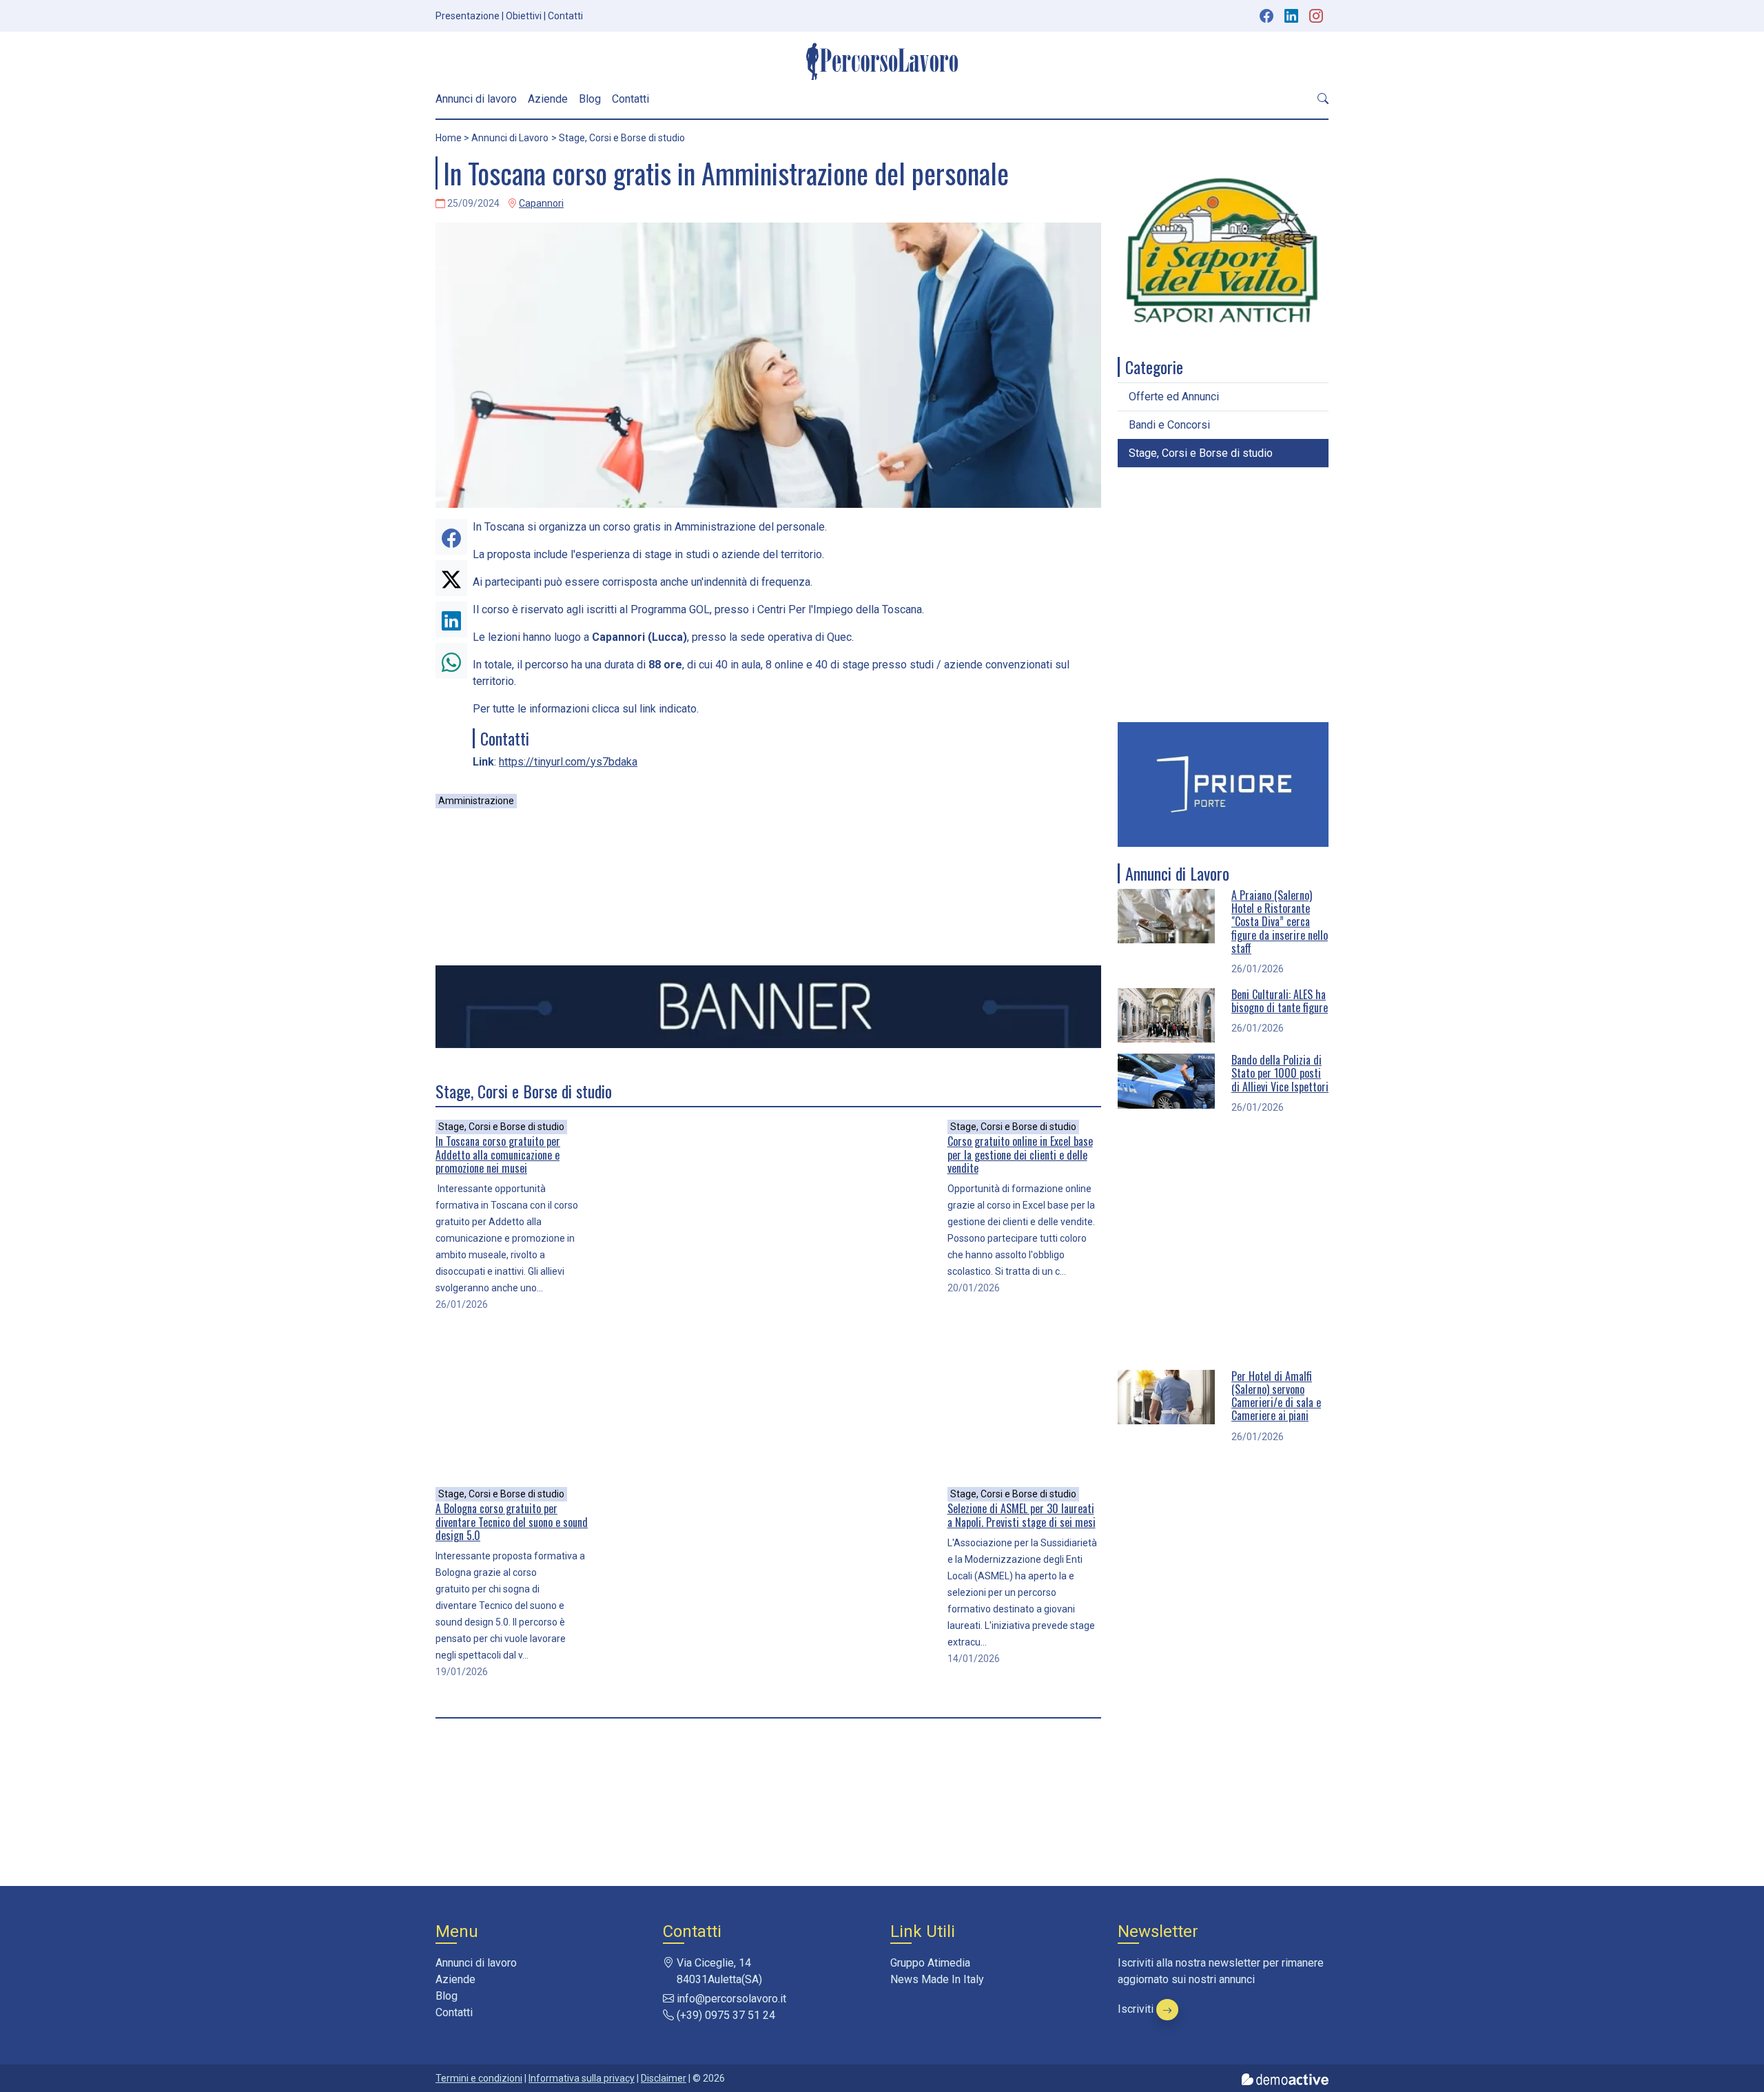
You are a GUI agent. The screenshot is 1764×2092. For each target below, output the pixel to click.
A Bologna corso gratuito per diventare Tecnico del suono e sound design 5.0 (512, 1521)
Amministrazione (476, 801)
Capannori (541, 203)
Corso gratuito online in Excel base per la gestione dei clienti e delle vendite (1020, 1154)
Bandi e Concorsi (1169, 425)
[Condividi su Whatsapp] (451, 661)
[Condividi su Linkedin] (451, 619)
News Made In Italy (937, 1979)
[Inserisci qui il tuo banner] (768, 1006)
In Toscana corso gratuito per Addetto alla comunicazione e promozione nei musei (498, 1154)
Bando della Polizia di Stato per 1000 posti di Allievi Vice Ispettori (1280, 1073)
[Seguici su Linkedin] (1293, 16)
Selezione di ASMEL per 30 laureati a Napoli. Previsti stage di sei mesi (1022, 1515)
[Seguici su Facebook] (1266, 16)
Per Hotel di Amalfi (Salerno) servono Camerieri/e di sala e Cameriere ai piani (1276, 1396)
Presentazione (468, 16)
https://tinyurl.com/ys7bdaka (568, 762)
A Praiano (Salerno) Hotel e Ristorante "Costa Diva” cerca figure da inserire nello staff (1280, 922)
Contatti (565, 16)
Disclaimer (664, 2078)
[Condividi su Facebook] (451, 537)
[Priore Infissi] (1223, 784)
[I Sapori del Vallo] (1223, 250)
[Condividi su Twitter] (451, 578)
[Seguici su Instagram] (1317, 16)
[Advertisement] (768, 887)
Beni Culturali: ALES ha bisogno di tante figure (1280, 1001)
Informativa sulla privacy (582, 2078)
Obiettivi (524, 16)
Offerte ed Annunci (1174, 397)
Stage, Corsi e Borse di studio (501, 1127)
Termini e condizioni (479, 2078)
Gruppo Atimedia (930, 1963)
